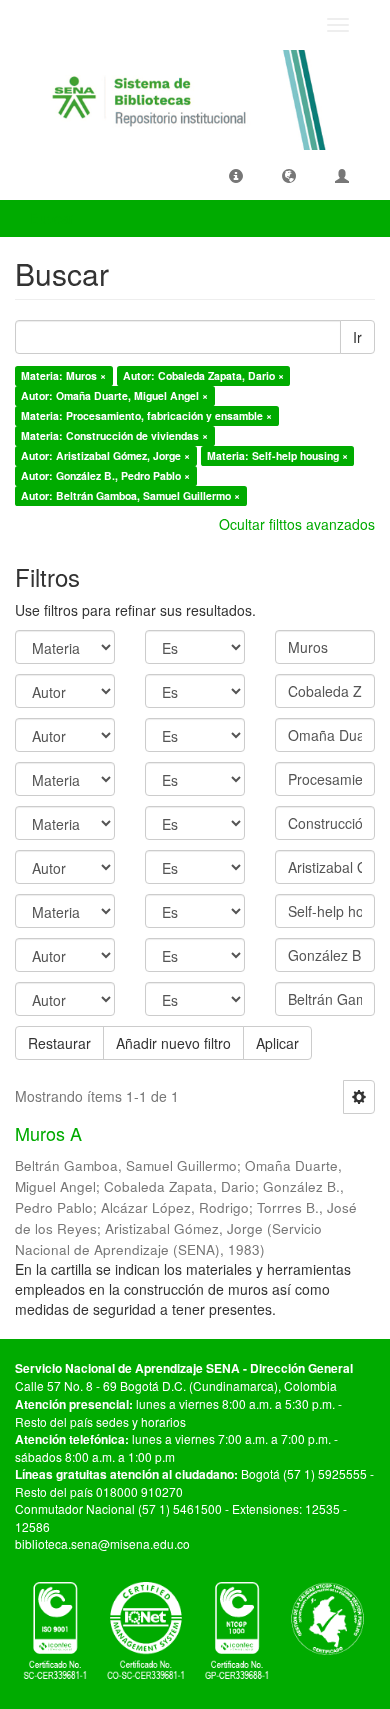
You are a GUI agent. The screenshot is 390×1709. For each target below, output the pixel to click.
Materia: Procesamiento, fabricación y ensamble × (146, 415)
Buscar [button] (54, 218)
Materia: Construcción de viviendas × (114, 435)
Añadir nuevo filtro (173, 1043)
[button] (236, 175)
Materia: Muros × (63, 375)
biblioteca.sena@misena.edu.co (102, 1543)
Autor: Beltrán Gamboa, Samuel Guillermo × (130, 495)
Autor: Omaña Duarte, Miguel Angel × (114, 395)
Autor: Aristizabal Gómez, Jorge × (105, 455)
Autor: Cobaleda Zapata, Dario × (203, 375)
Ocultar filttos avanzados (297, 524)
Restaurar (59, 1043)
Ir (357, 337)
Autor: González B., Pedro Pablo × (105, 475)
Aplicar (277, 1043)
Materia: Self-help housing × (277, 455)
